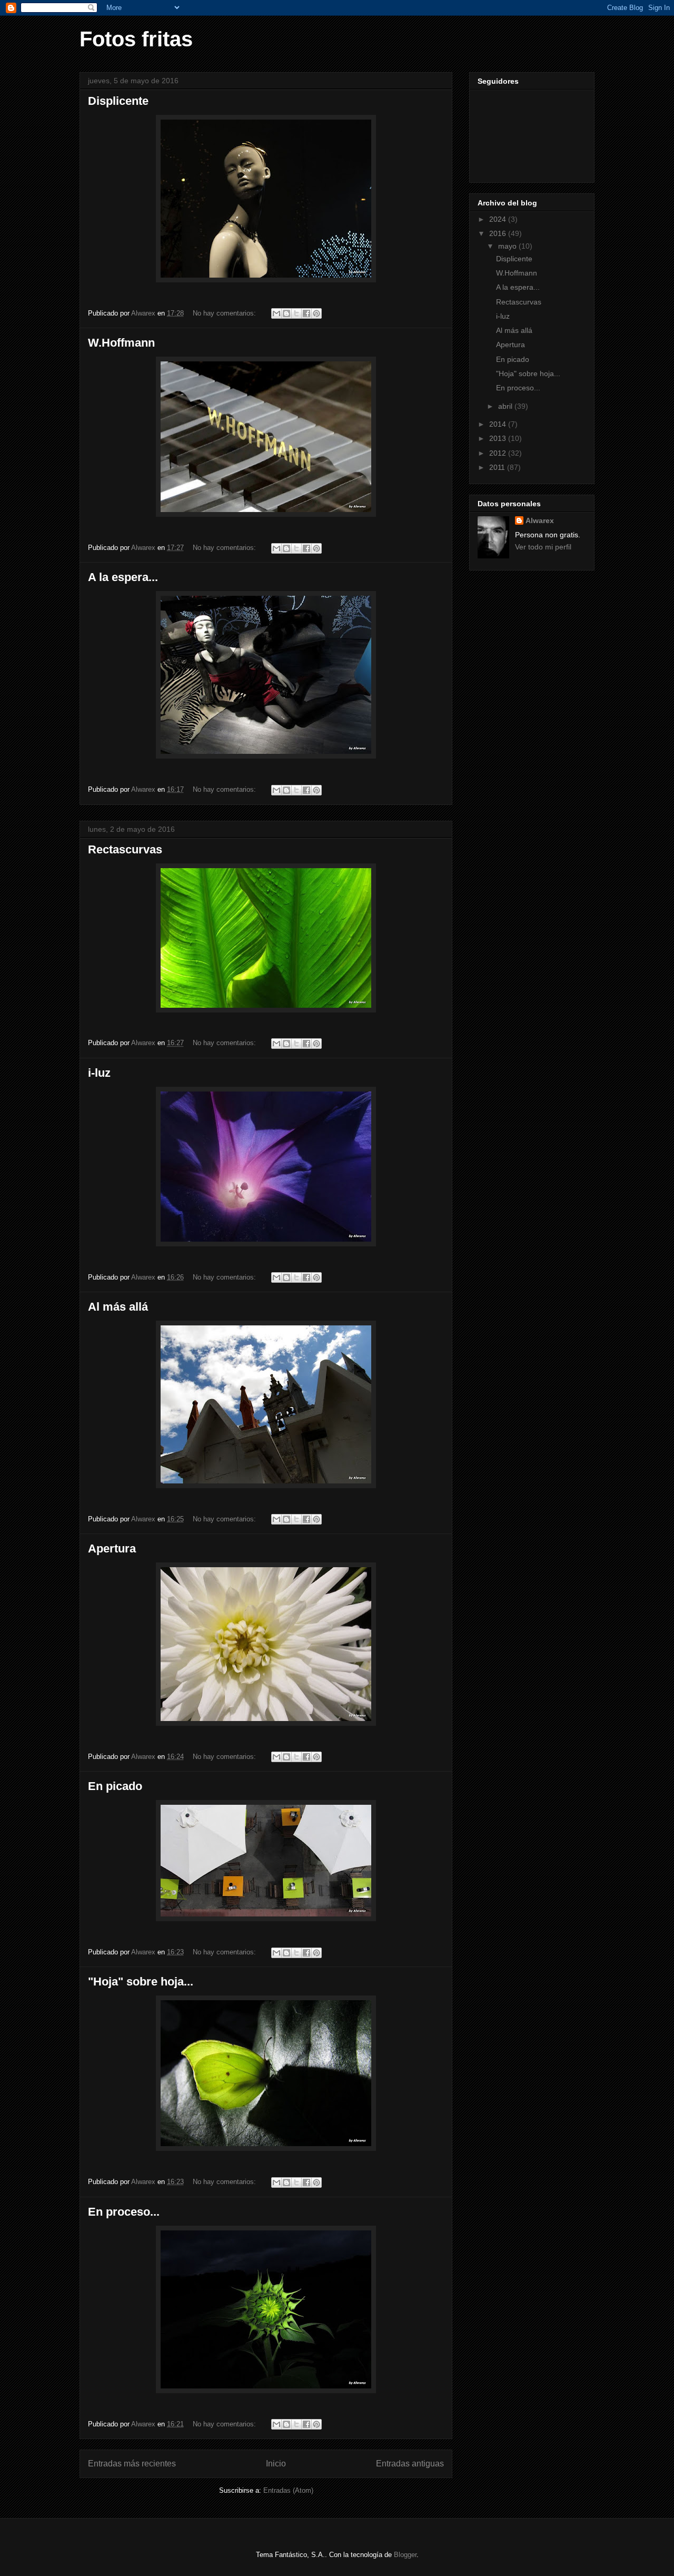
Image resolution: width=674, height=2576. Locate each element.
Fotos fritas (136, 39)
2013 (499, 438)
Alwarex (540, 520)
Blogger (405, 2555)
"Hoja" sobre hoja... (141, 1982)
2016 (499, 233)
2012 (499, 453)
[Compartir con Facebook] (306, 313)
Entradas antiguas (410, 2464)
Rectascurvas (125, 849)
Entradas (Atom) (288, 2490)
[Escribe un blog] (286, 313)
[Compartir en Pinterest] (316, 313)
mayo (508, 246)
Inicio (276, 2464)
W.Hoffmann (121, 343)
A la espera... (123, 577)
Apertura (112, 1548)
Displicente (118, 101)
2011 (498, 467)
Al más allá (118, 1307)
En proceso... (124, 2212)
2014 (499, 424)
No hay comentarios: (225, 313)
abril (506, 406)
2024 (499, 219)
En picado (115, 1786)
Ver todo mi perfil (543, 547)
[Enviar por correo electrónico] (276, 313)
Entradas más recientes (132, 2464)
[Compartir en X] (296, 313)
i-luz (99, 1073)
